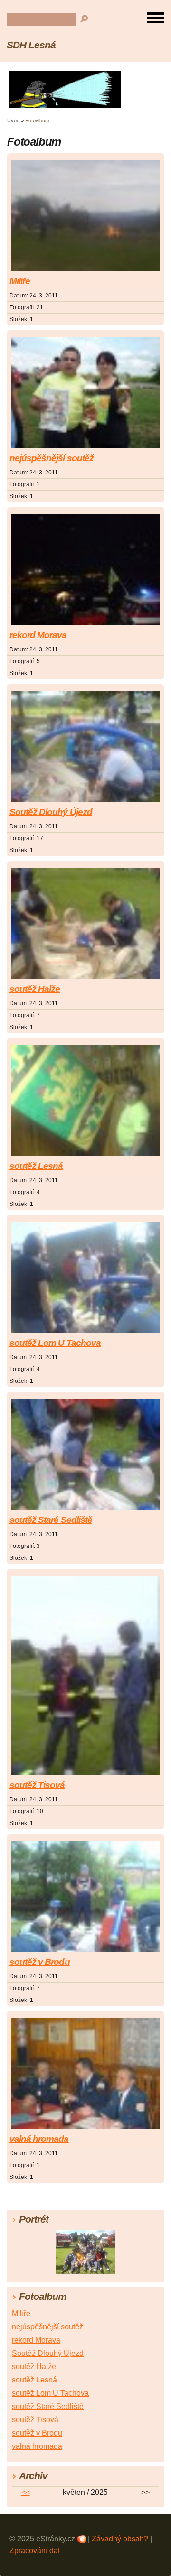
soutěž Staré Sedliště (51, 1520)
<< (26, 2492)
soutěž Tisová (37, 1785)
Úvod (13, 120)
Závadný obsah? (120, 2539)
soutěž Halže (35, 989)
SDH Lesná (31, 45)
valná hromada (39, 2139)
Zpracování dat (35, 2551)
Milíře (20, 281)
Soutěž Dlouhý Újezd (51, 812)
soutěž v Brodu (40, 1962)
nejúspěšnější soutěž (52, 458)
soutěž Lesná (36, 1166)
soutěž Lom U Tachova (55, 1343)
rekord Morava (38, 635)
